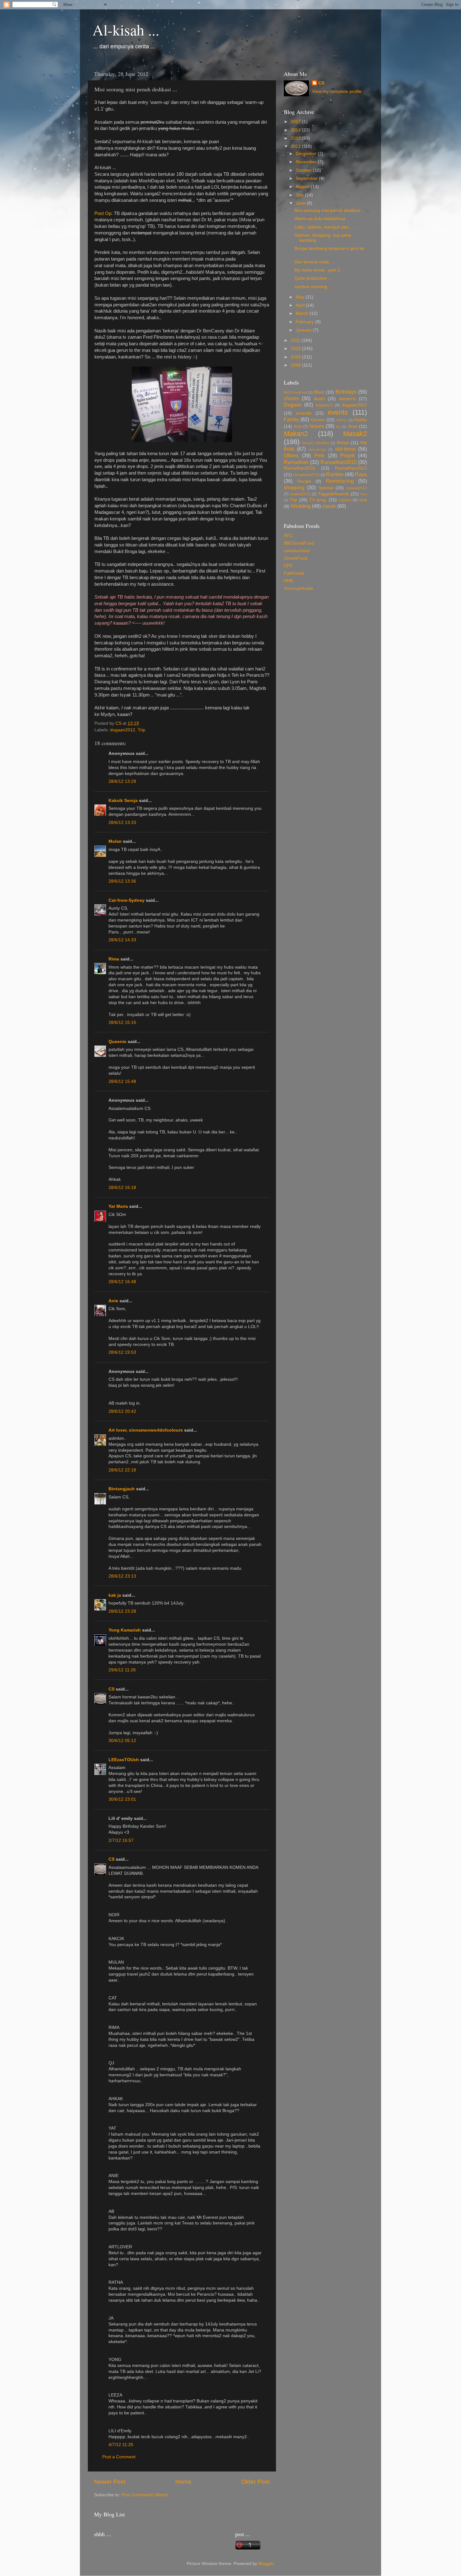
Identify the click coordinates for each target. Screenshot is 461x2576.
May (301, 297)
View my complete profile (337, 91)
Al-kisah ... (126, 30)
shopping (294, 487)
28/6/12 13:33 (122, 823)
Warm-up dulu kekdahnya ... (322, 219)
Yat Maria (118, 1206)
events (338, 412)
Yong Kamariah (125, 1630)
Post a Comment (119, 2457)
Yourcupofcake (299, 588)
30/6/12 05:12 (122, 1741)
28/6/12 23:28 (122, 1611)
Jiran (353, 426)
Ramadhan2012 (351, 468)
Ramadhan (296, 462)
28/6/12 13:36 (122, 881)
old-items (345, 449)
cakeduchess (297, 551)
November (307, 162)
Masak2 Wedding (315, 443)
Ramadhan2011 (300, 468)
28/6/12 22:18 (122, 1470)
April (301, 305)
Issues (317, 426)
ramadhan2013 (306, 475)
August (303, 187)
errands (304, 413)
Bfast (319, 392)
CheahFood (296, 558)
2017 (296, 122)
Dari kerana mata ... (314, 262)
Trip (141, 730)
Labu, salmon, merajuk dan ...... (326, 227)
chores (291, 398)
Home (183, 2482)
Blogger (266, 2564)
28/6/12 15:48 (122, 1081)
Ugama (345, 500)
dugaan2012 (123, 730)
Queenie (117, 1042)
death (319, 399)
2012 (296, 146)
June (301, 203)
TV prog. (318, 500)
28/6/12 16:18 (122, 1188)
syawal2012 (357, 488)
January (304, 330)
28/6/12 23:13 (122, 1576)
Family (291, 419)
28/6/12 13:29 (122, 781)
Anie (113, 1301)
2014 (296, 130)
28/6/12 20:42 (122, 1411)
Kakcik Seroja (123, 801)
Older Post (255, 2482)
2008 (296, 365)
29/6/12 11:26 (122, 1670)
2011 (296, 340)
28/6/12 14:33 (122, 940)
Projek (347, 455)
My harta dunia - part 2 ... (320, 270)
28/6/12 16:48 (122, 1282)
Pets (319, 455)
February (305, 322)
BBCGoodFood (295, 392)
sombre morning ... (313, 287)
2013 (296, 138)
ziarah (329, 506)
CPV (288, 566)
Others (291, 455)
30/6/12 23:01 (122, 1799)
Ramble (335, 474)
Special (326, 488)
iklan (298, 427)
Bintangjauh (122, 1489)
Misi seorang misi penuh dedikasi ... (330, 210)
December (307, 154)
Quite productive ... (313, 278)
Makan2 (296, 434)
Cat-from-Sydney (127, 900)
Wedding (301, 506)
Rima (114, 959)
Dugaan (293, 405)
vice (363, 500)
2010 (296, 349)
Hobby (360, 420)
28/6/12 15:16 (122, 1022)
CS (111, 1689)
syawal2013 (300, 494)
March (303, 313)
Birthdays (346, 392)
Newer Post (110, 2482)
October (304, 170)
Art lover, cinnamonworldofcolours (146, 1430)
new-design (317, 449)
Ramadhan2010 (339, 462)
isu (338, 427)
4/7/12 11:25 (121, 2445)
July (300, 195)
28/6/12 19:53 (122, 1352)
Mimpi (343, 443)
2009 (296, 357)
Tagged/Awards (334, 494)
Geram (318, 420)
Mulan (116, 841)
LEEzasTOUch (124, 1760)
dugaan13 (324, 405)
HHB (288, 581)
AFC (288, 536)
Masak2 (355, 434)
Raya (361, 474)
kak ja (115, 1595)
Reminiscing (340, 481)
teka (364, 494)
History (342, 420)
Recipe (304, 481)
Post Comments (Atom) (145, 2495)
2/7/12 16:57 (121, 1840)
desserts (347, 399)
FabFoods (294, 573)
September (307, 178)
